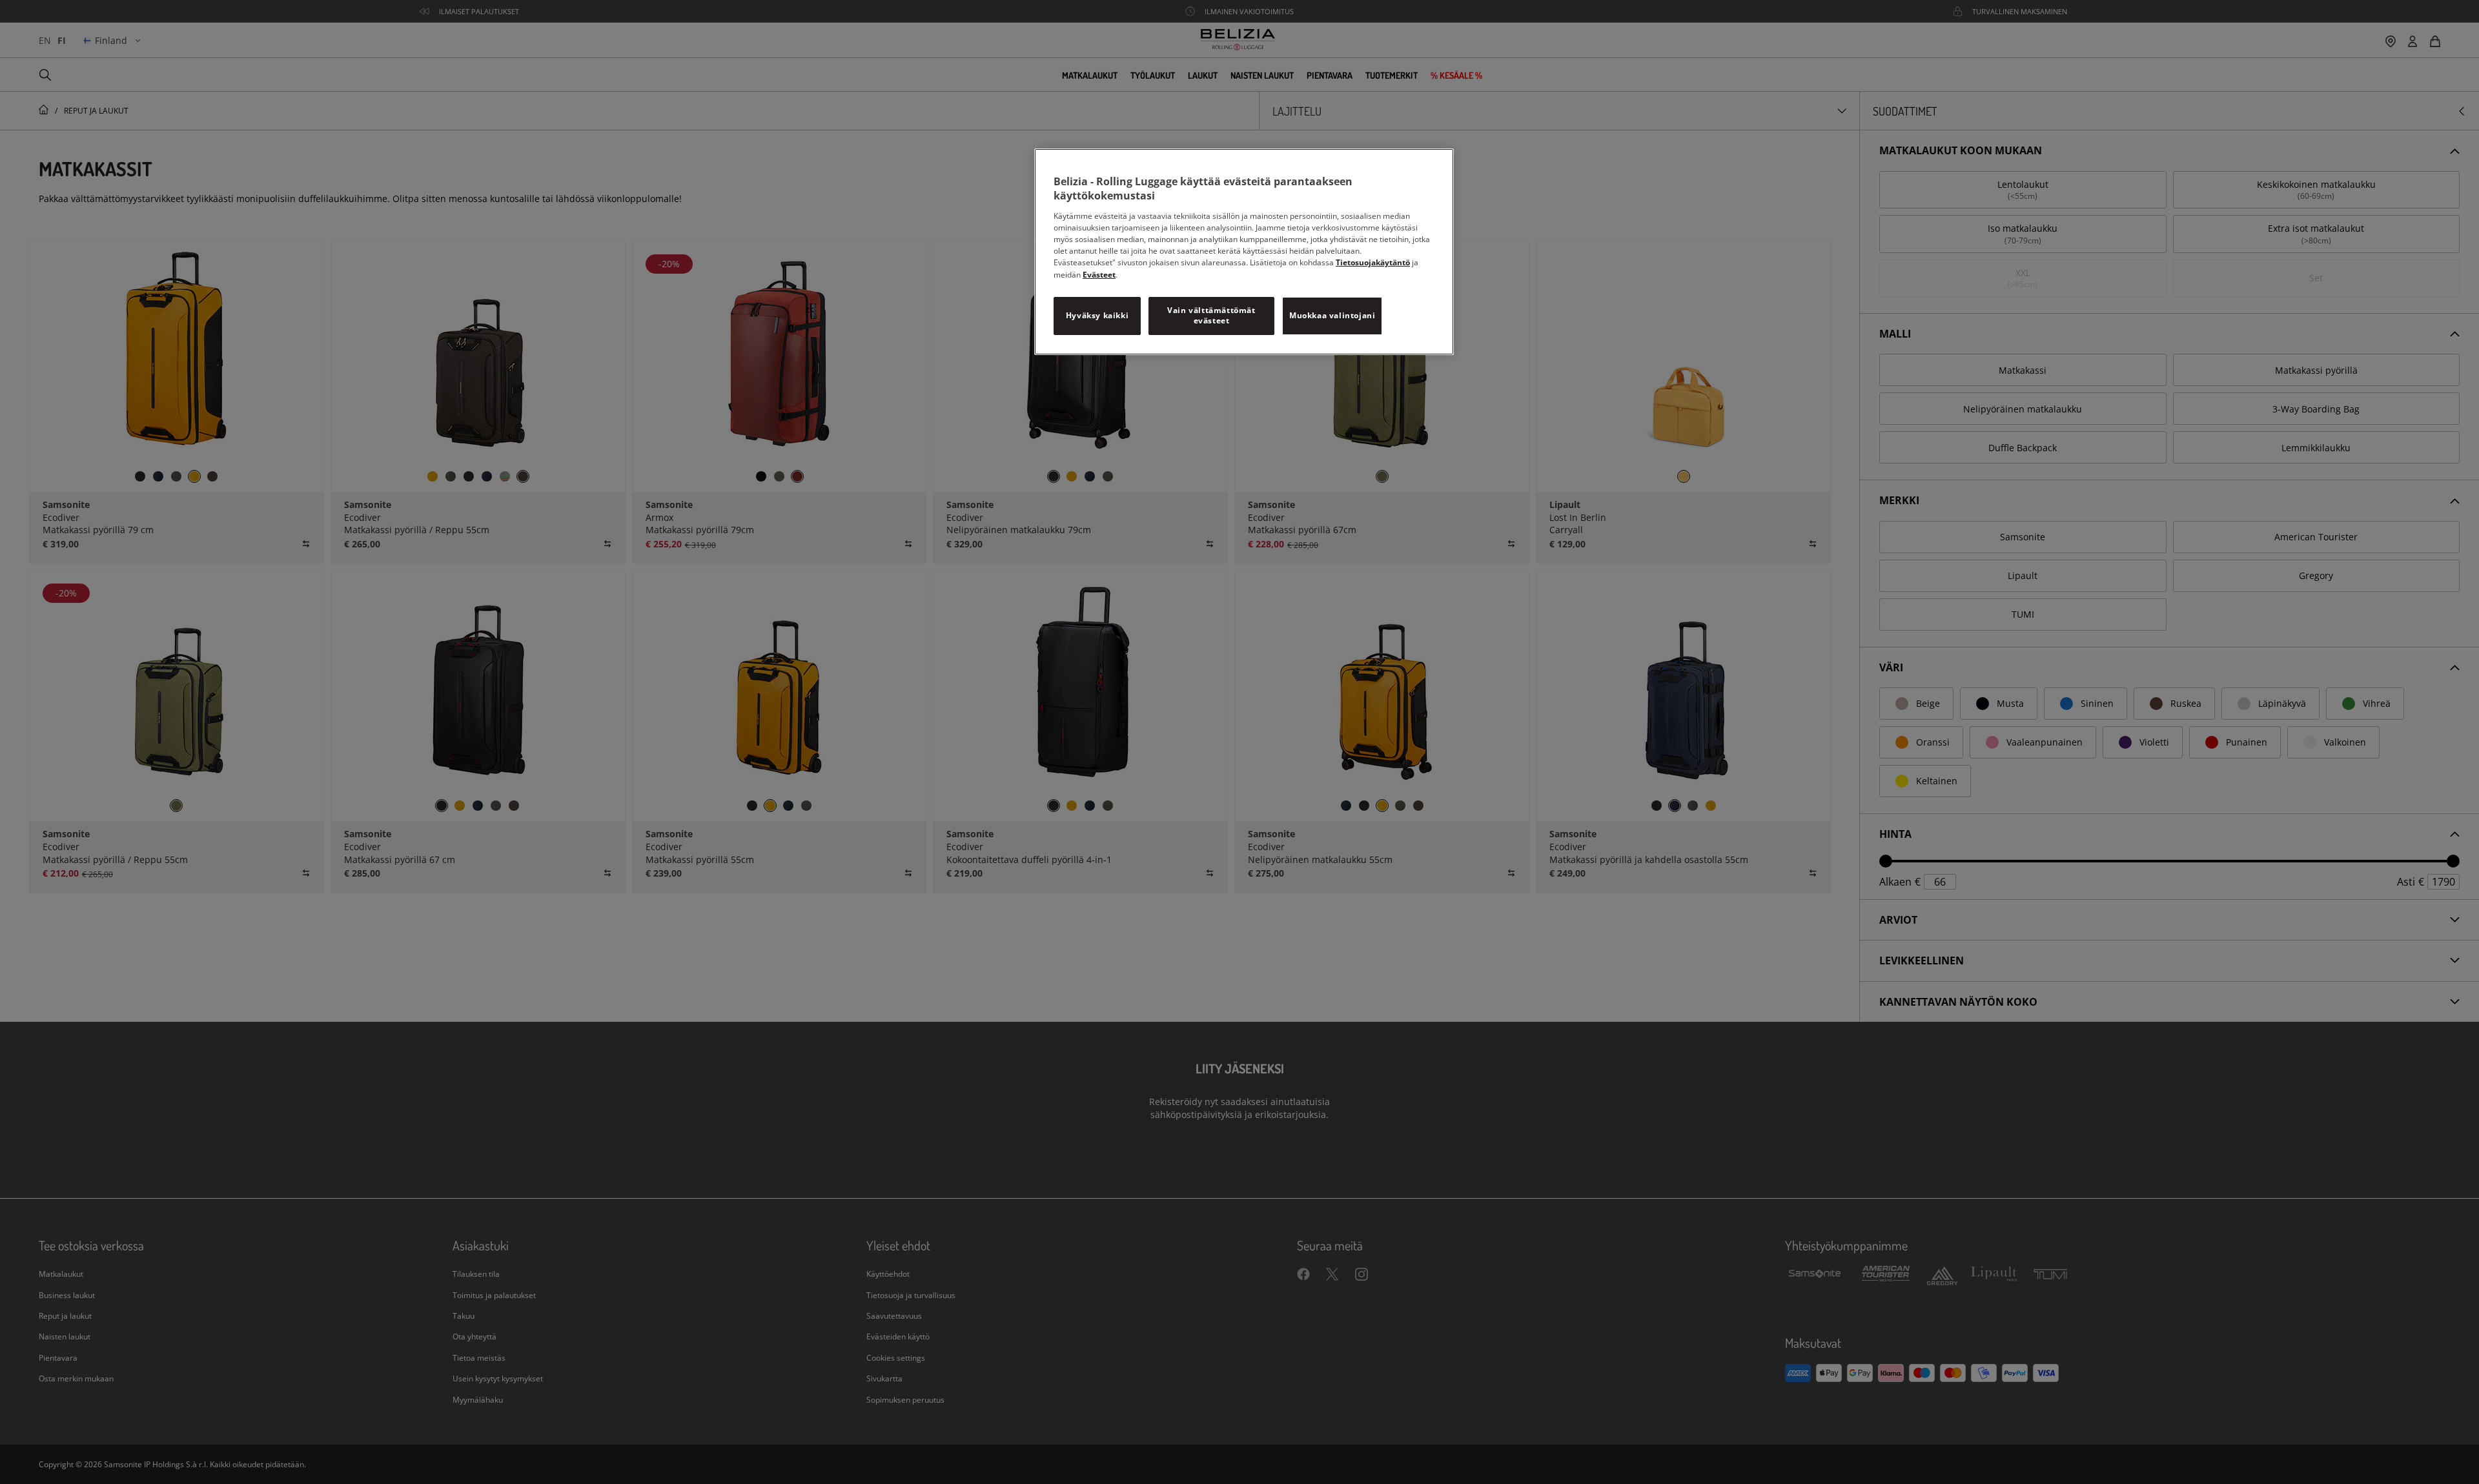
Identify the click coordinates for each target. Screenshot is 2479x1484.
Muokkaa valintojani (1332, 315)
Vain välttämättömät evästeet (1211, 316)
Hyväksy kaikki (1097, 315)
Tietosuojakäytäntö (1373, 262)
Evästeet (1099, 275)
